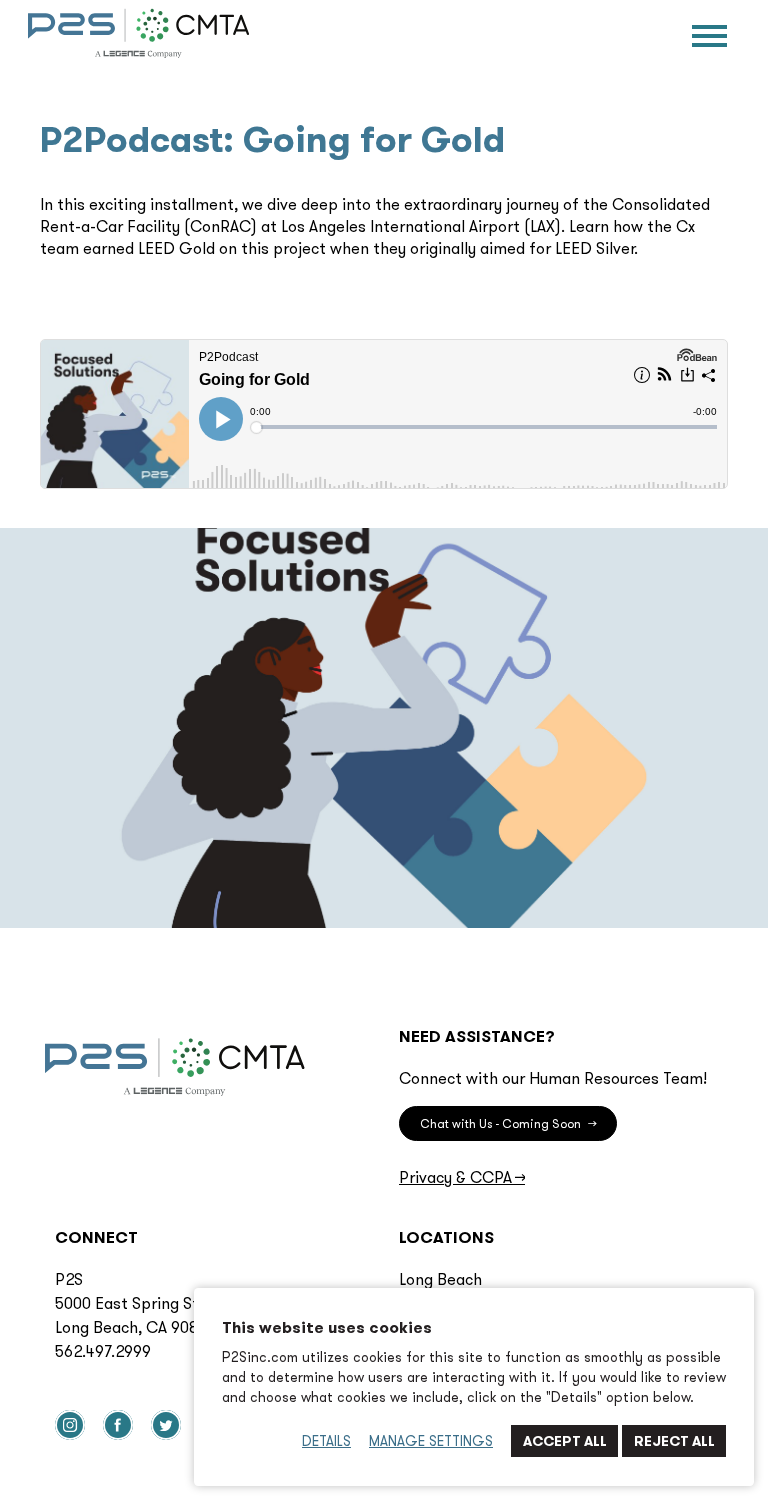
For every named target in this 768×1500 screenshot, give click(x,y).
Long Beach (440, 1279)
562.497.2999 (103, 1351)
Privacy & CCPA (462, 1177)
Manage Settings (431, 1441)
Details (326, 1441)
